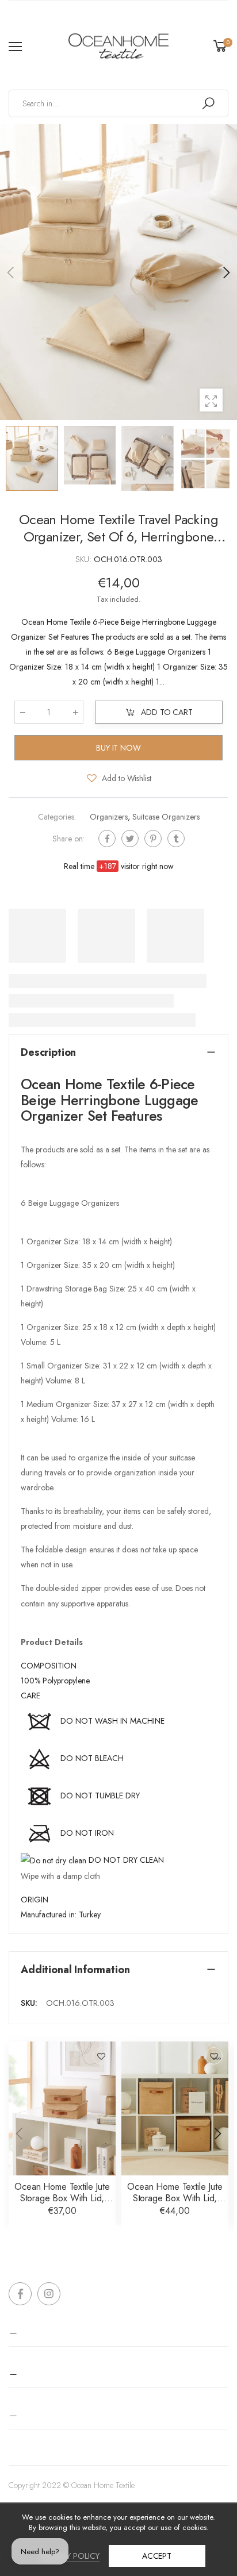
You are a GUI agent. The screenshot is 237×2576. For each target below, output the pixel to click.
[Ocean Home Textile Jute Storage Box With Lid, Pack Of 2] (62, 2108)
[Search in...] (208, 103)
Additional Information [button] (75, 1970)
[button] (225, 272)
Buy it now (118, 748)
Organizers (109, 817)
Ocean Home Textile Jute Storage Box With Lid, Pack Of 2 (62, 2198)
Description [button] (48, 1052)
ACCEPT (157, 2556)
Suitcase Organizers (166, 817)
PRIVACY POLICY (70, 2556)
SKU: (85, 559)
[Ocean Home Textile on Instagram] (49, 2294)
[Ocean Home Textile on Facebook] (20, 2294)
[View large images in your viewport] (211, 400)
